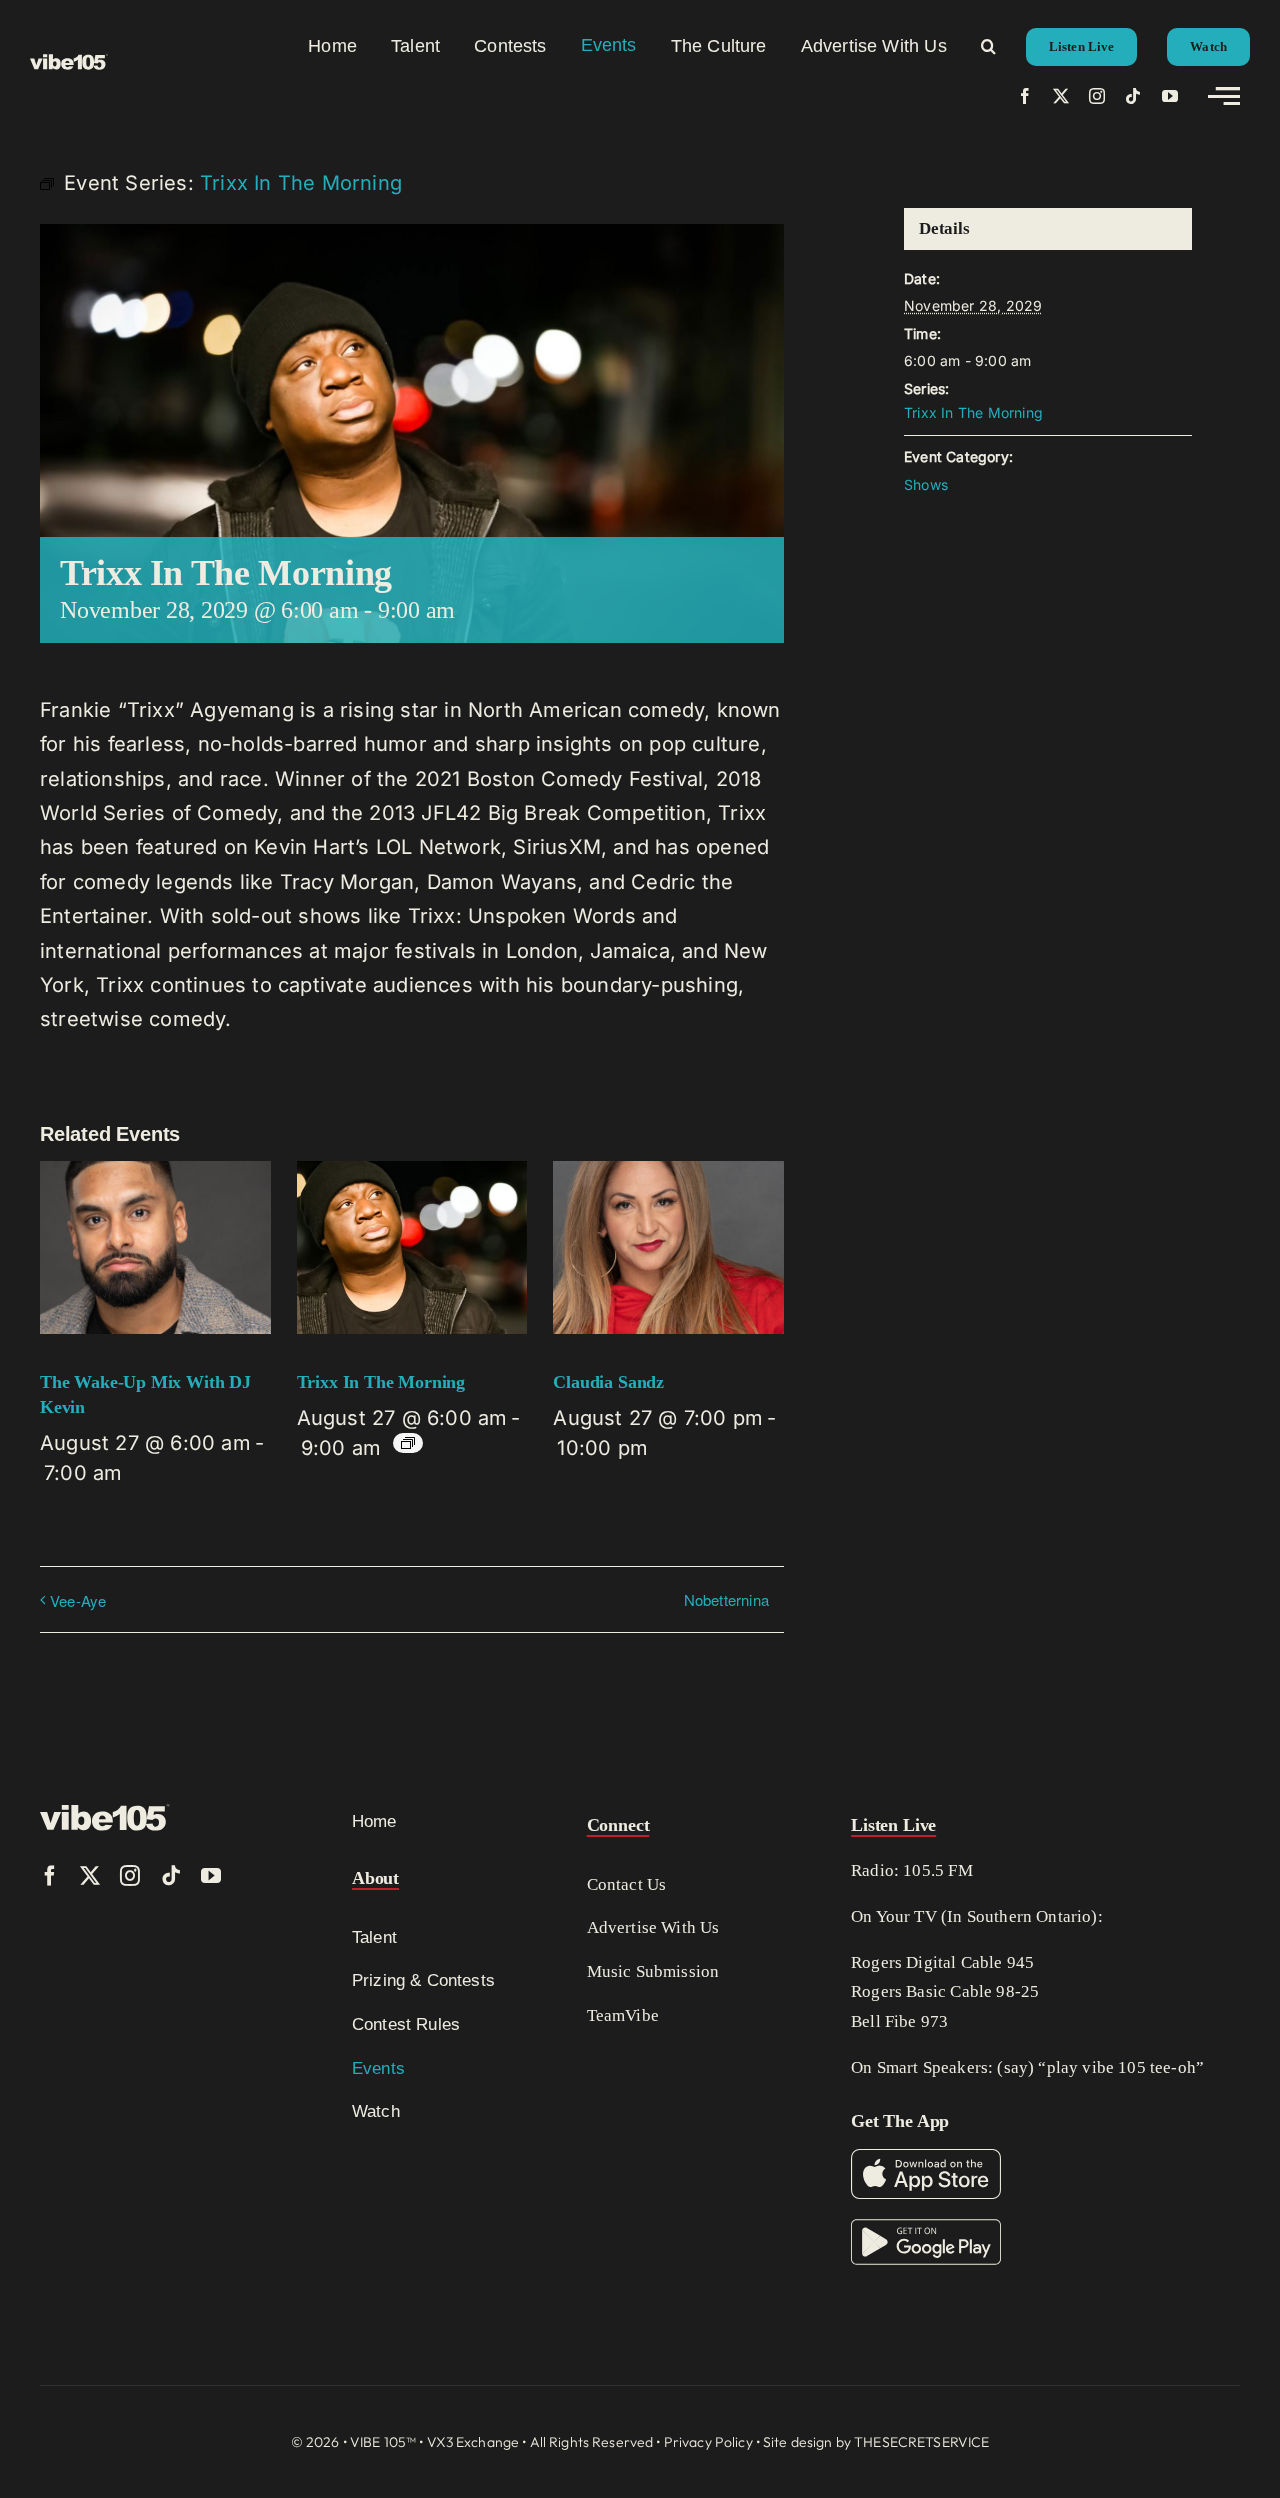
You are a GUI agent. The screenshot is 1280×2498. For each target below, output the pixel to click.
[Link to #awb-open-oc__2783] (1224, 96)
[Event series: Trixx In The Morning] (408, 1443)
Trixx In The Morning (381, 1382)
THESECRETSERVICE (921, 2442)
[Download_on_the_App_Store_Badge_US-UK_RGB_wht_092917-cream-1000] (926, 2159)
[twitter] (1061, 96)
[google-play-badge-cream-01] (926, 2229)
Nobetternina (726, 1599)
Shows (926, 484)
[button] (988, 46)
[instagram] (1097, 96)
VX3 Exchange (473, 2442)
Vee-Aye (78, 1600)
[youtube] (1170, 96)
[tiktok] (1133, 96)
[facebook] (1025, 96)
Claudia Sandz (608, 1382)
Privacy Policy (708, 2442)
